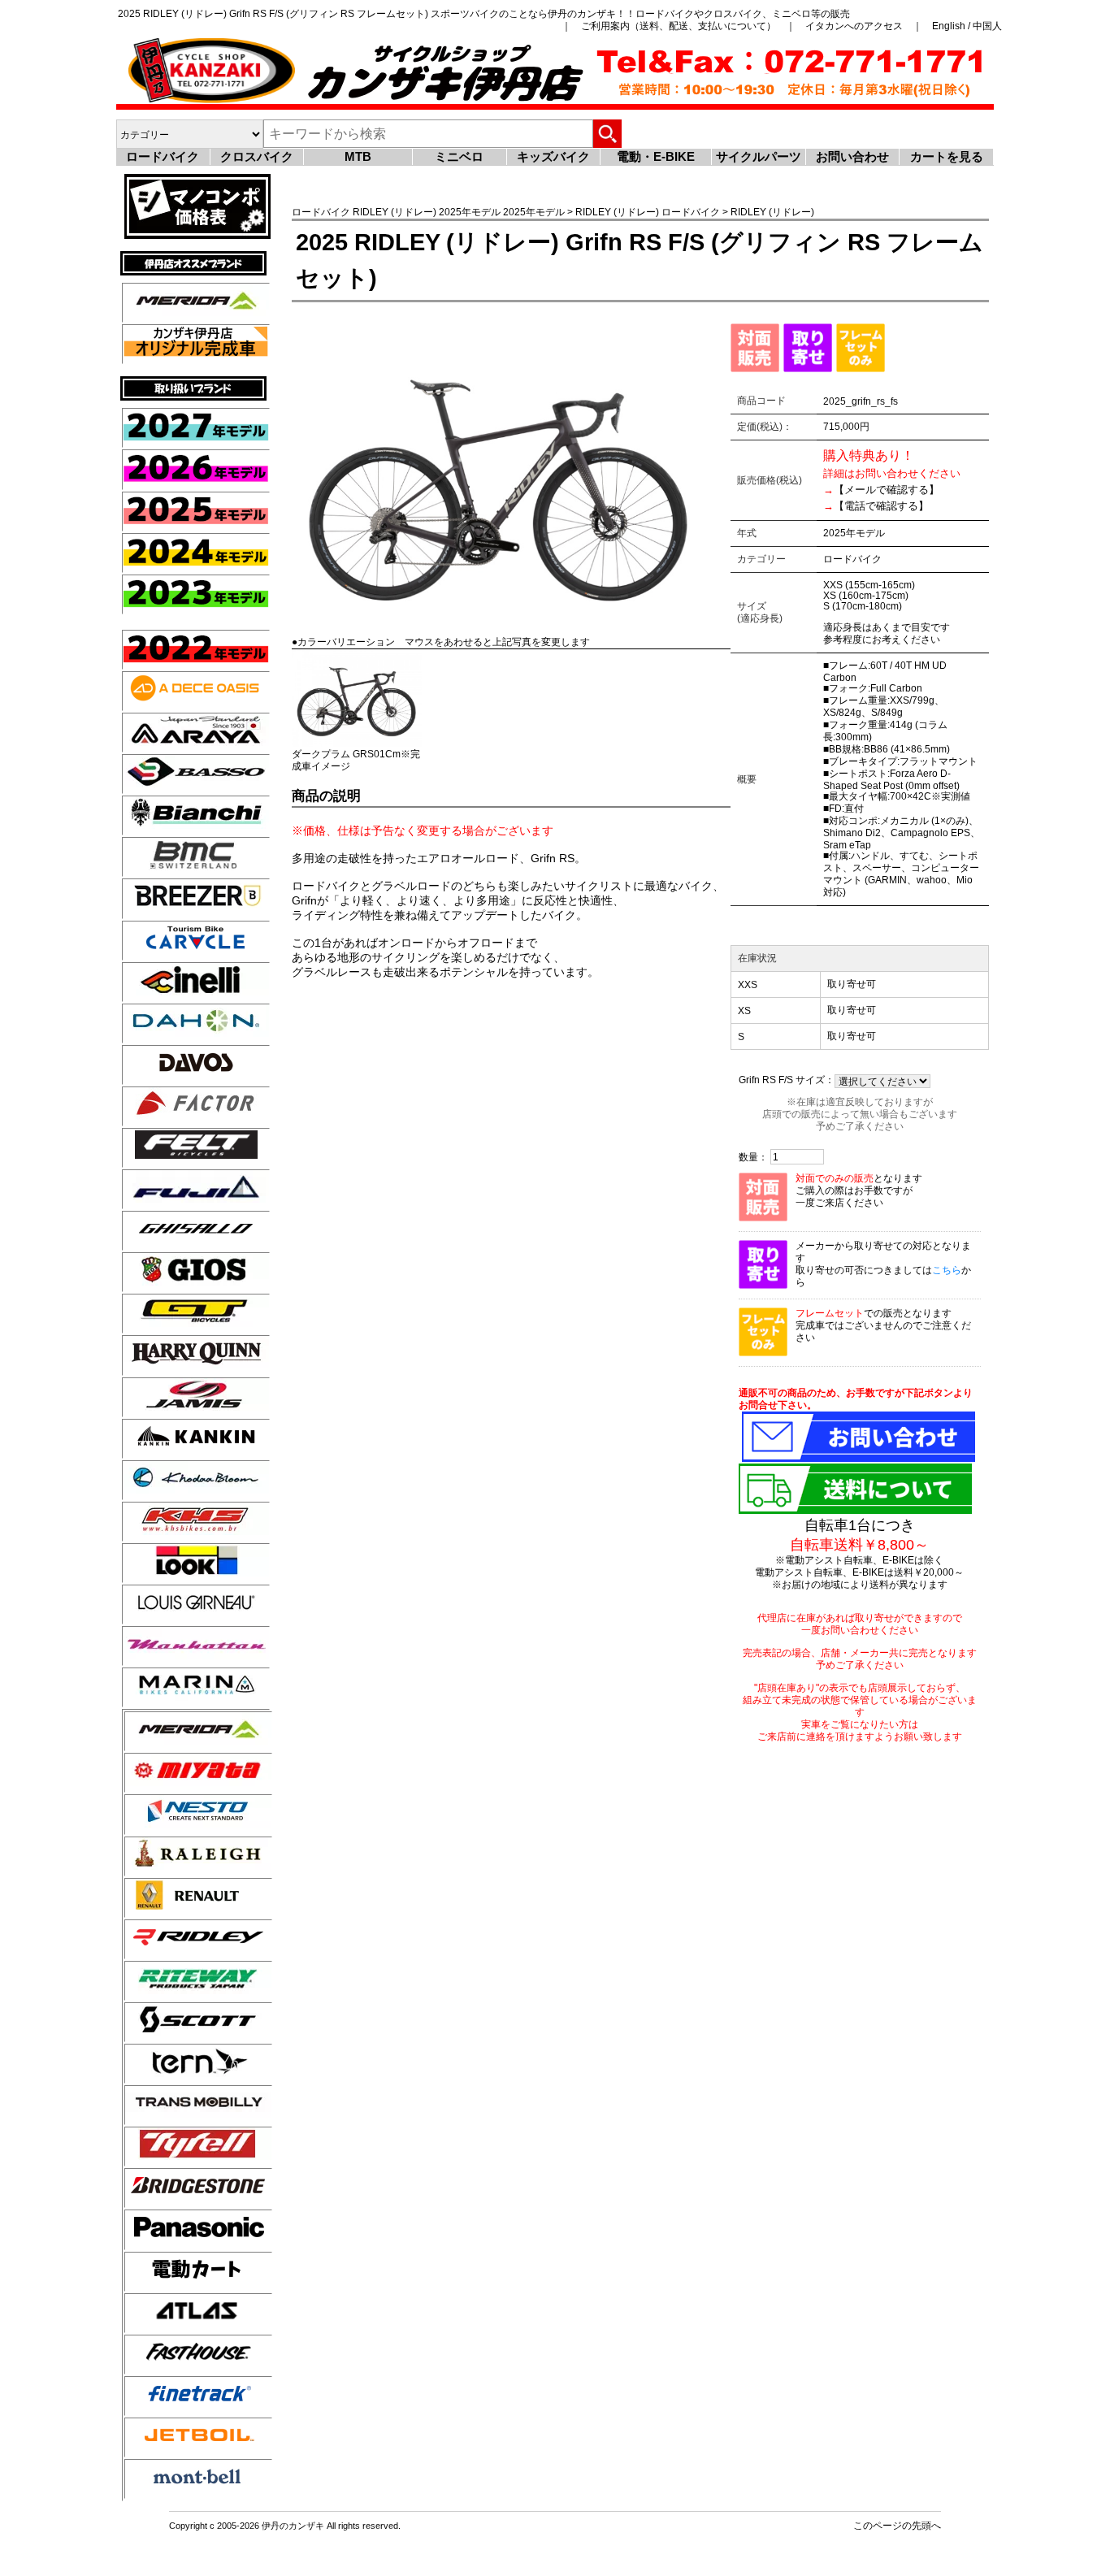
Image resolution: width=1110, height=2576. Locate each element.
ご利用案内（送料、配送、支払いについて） (679, 26)
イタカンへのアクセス (854, 26)
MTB (358, 156)
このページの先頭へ (897, 2525)
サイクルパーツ (759, 156)
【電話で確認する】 (881, 506)
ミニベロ (459, 156)
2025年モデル (470, 212)
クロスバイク (257, 156)
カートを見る (947, 156)
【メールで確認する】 (887, 490)
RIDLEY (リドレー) (395, 212)
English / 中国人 (967, 26)
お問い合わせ (852, 156)
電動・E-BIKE (656, 156)
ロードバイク (163, 156)
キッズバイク (553, 156)
